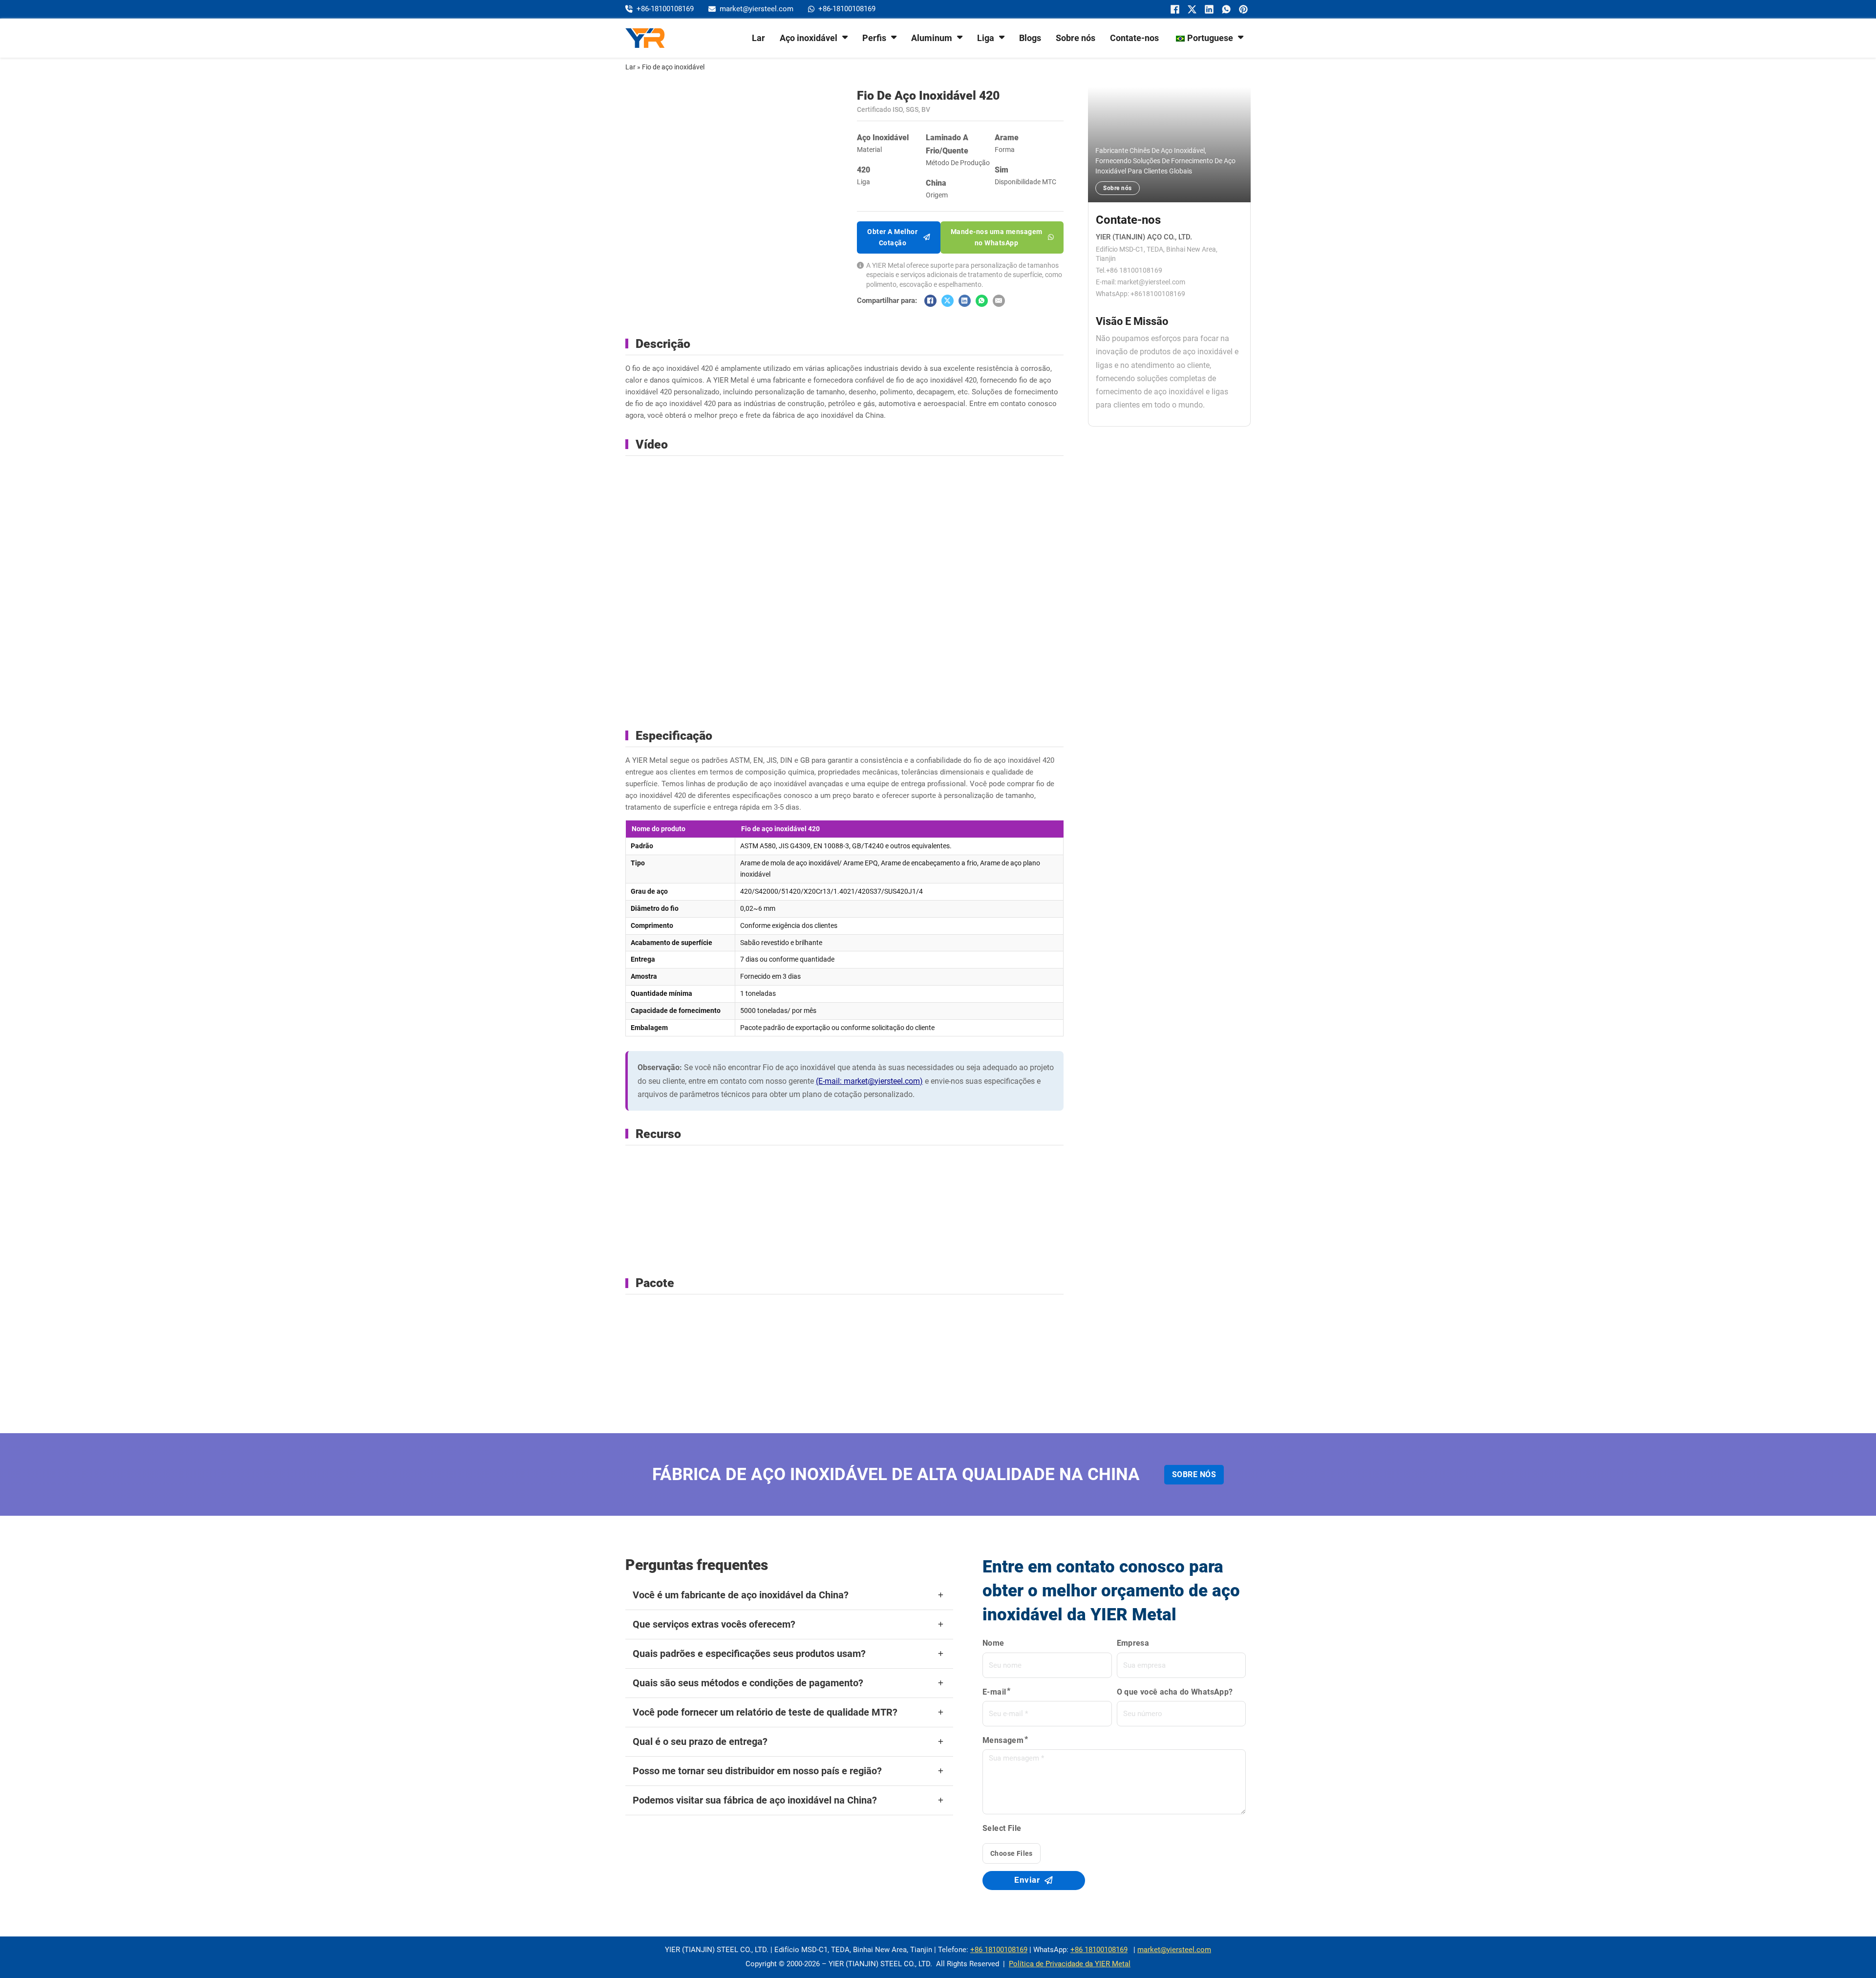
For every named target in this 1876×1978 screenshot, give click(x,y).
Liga (986, 38)
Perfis (874, 38)
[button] (789, 1595)
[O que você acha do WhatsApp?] (1225, 9)
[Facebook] (1174, 9)
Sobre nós (1076, 38)
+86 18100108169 (999, 1950)
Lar (758, 38)
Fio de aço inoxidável (673, 67)
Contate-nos (1134, 38)
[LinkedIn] (1208, 9)
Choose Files (1012, 1853)
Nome (993, 1643)
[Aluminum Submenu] (960, 37)
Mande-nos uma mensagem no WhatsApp (997, 237)
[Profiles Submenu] (894, 37)
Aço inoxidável (809, 38)
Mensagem (1003, 1740)
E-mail (994, 1692)
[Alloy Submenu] (1002, 37)
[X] (1191, 9)
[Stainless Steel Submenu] (845, 37)
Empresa (1133, 1643)
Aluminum (932, 38)
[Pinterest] (1242, 9)
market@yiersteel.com (1174, 1950)
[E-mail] (999, 301)
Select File (1002, 1828)
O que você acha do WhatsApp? (1175, 1692)
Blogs (1030, 38)
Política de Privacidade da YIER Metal (1070, 1964)
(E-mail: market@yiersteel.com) (869, 1081)
